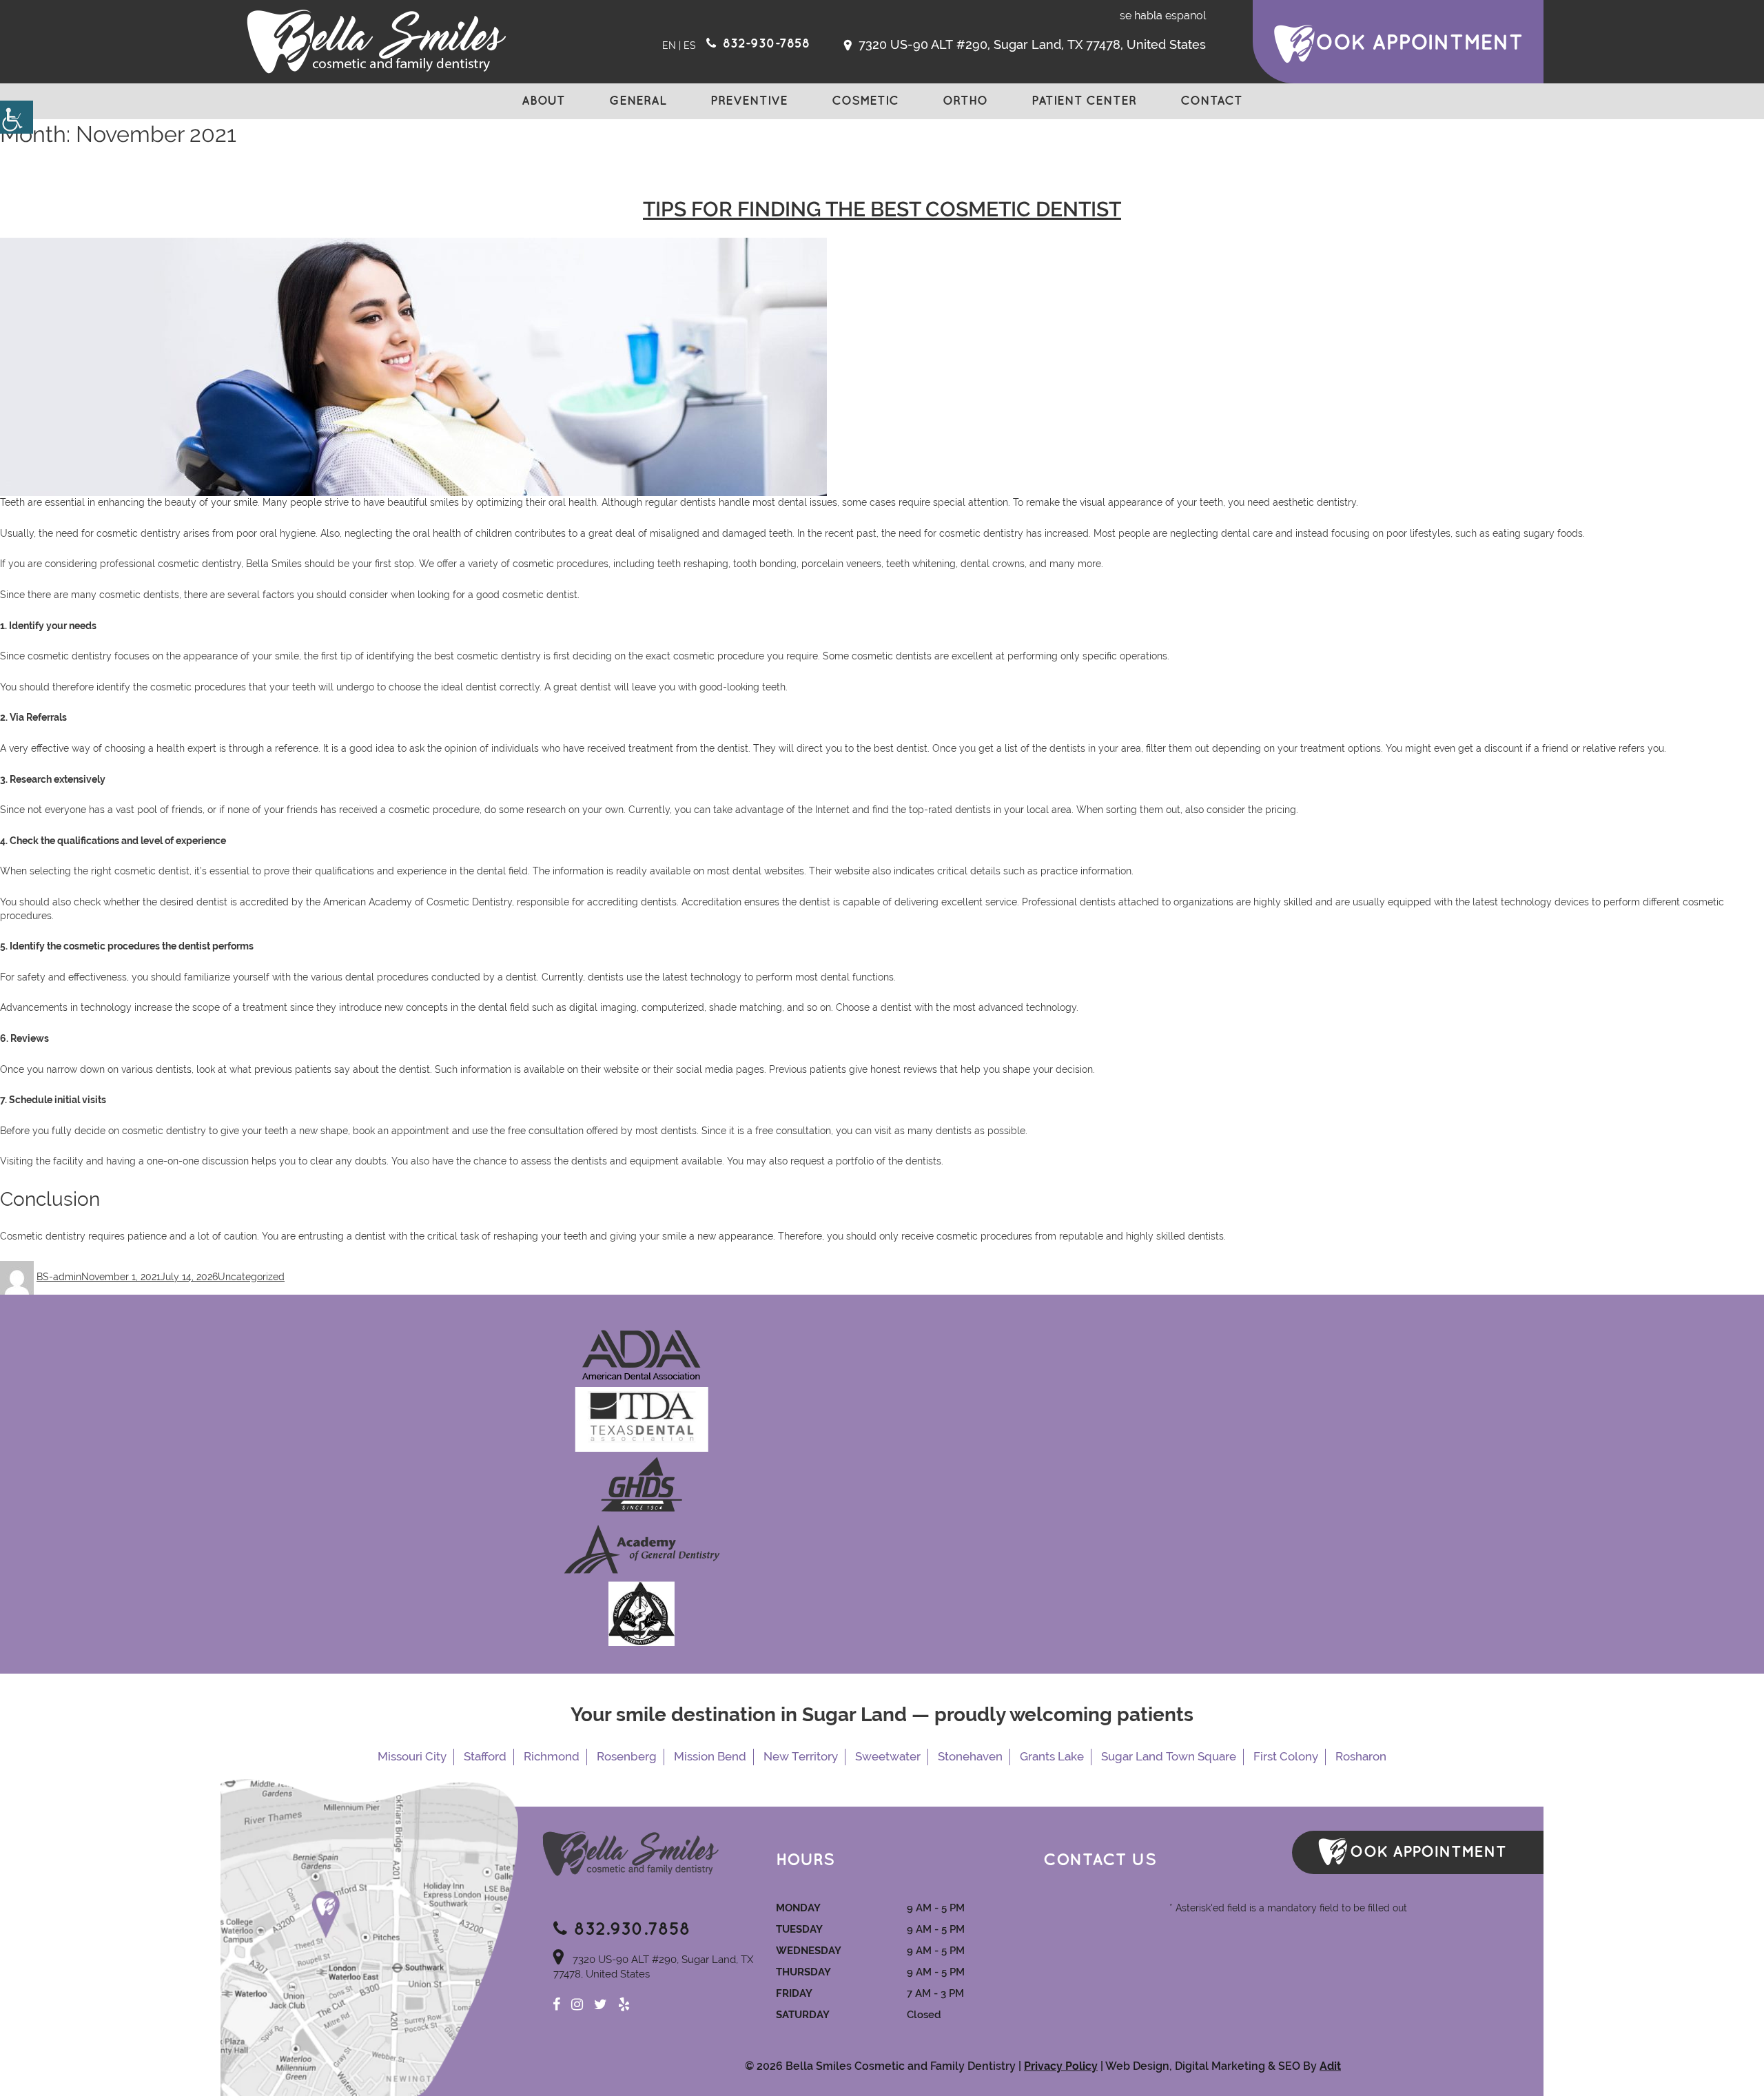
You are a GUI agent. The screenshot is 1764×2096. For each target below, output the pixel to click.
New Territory (801, 1756)
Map (369, 1938)
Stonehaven (970, 1756)
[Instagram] (577, 2004)
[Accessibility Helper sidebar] (17, 117)
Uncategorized (251, 1277)
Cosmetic (865, 101)
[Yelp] (624, 2004)
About (543, 101)
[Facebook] (556, 2004)
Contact (1211, 101)
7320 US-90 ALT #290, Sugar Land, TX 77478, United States (1030, 44)
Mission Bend (710, 1756)
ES (690, 45)
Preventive (749, 101)
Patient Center (1084, 101)
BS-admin (59, 1277)
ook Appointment (1419, 43)
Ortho (965, 101)
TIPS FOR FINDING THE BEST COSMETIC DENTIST (882, 209)
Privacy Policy (1061, 2066)
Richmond (552, 1756)
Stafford (485, 1756)
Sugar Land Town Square (1169, 1756)
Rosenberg (627, 1756)
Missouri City (412, 1756)
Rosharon (1361, 1756)
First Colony (1286, 1756)
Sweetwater (888, 1756)
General (638, 101)
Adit (1330, 2066)
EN (669, 45)
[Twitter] (601, 2004)
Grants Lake (1052, 1756)
